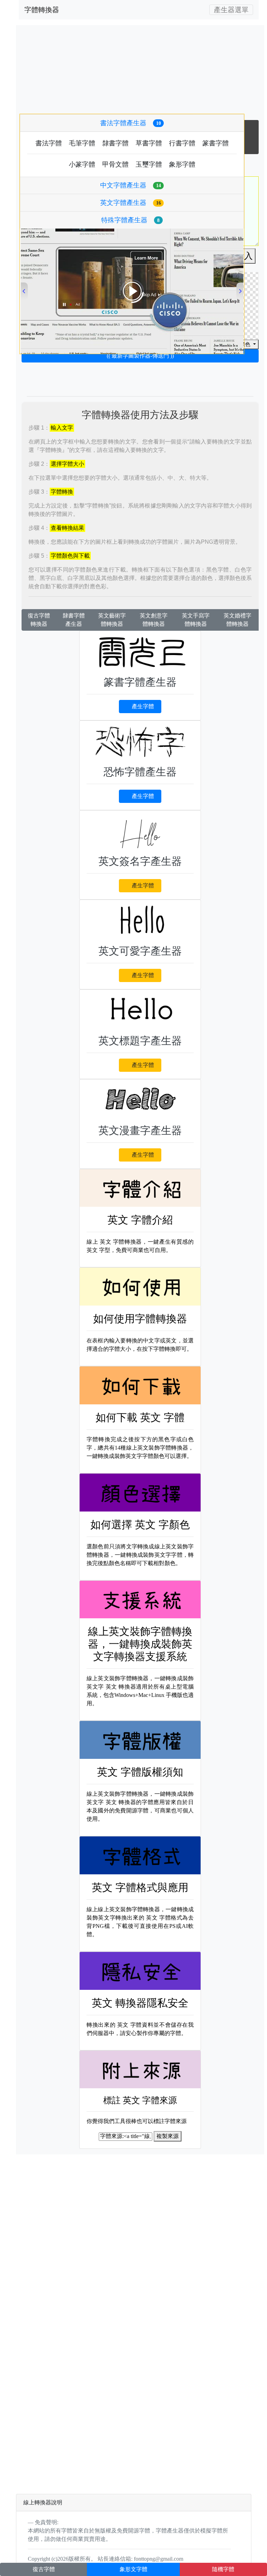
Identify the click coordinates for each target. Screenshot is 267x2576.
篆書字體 (216, 143)
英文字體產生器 (131, 203)
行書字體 (182, 143)
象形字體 (182, 164)
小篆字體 (82, 164)
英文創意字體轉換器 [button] (154, 620)
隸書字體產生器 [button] (74, 620)
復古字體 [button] (44, 2569)
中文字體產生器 (131, 185)
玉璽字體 (149, 164)
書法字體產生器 (131, 123)
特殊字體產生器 (130, 220)
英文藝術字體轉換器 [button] (112, 620)
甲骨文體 (115, 164)
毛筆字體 (82, 143)
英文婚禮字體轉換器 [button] (237, 620)
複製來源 (168, 2136)
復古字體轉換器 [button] (39, 620)
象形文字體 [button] (133, 2569)
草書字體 (149, 143)
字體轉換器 (42, 10)
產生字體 (143, 706)
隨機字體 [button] (223, 2569)
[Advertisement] (140, 371)
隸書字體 (115, 143)
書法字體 (49, 143)
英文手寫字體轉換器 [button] (196, 620)
